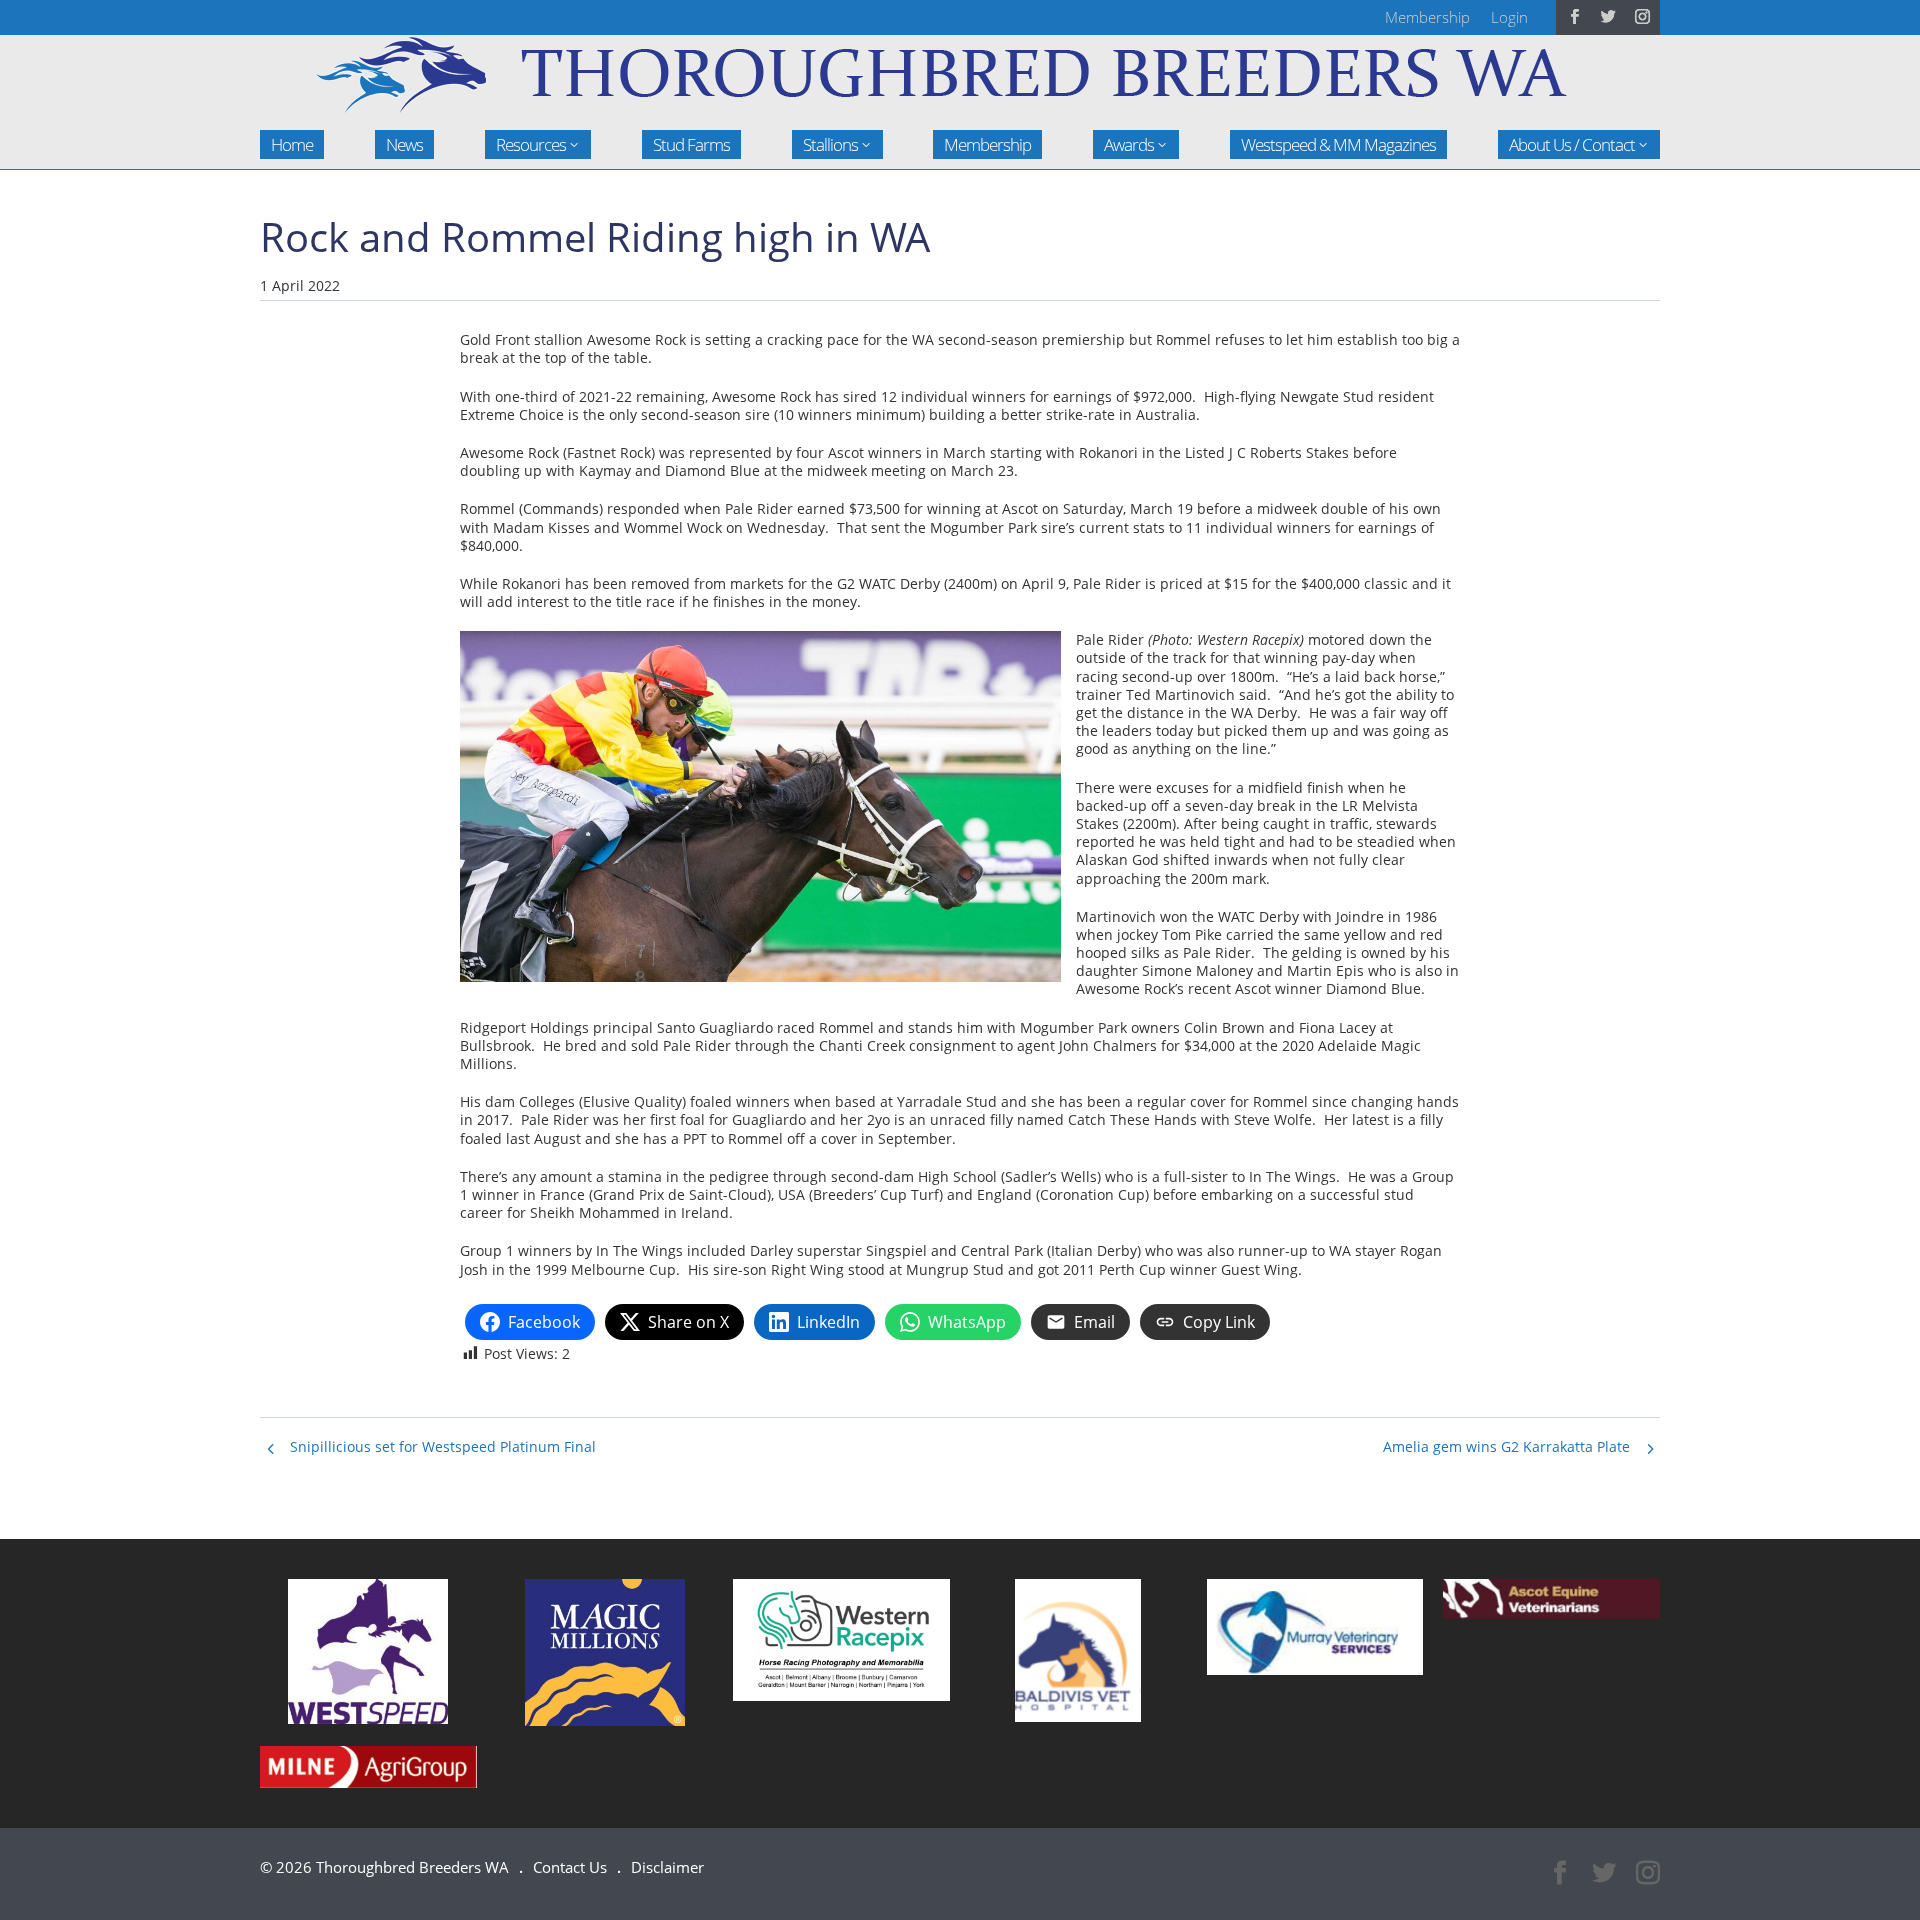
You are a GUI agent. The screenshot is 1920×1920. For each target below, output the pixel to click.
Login (1509, 17)
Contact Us (570, 1867)
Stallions (830, 144)
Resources (531, 144)
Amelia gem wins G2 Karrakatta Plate (1506, 1446)
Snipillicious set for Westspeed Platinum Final (443, 1446)
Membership (1427, 17)
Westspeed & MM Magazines (1338, 144)
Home (292, 144)
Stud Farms (691, 144)
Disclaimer (667, 1867)
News (404, 144)
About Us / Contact (1572, 144)
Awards (1129, 144)
